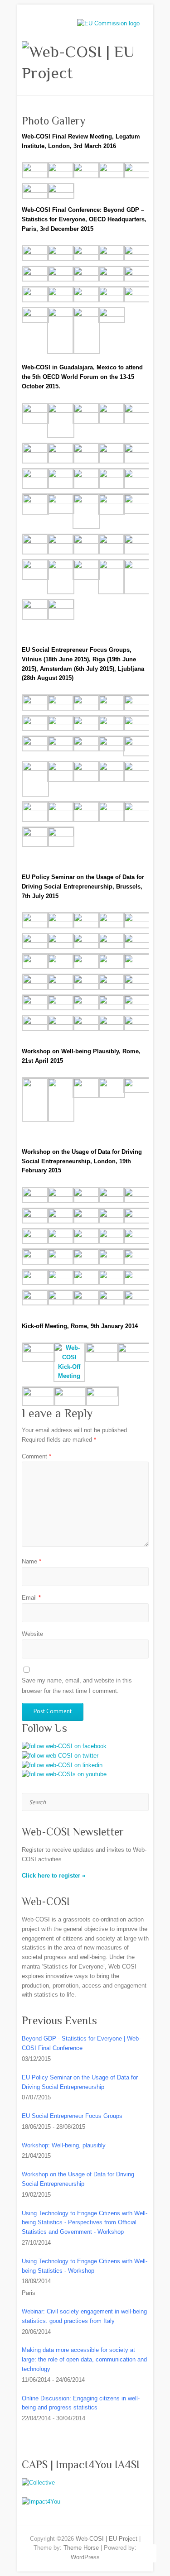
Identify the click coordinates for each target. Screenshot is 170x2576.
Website (32, 1634)
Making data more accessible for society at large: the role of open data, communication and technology (84, 2359)
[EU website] (108, 23)
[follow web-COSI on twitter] (60, 1756)
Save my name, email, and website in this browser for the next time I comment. (77, 1685)
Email (31, 1598)
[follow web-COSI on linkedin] (62, 1765)
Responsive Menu (58, 25)
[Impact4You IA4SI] (41, 2502)
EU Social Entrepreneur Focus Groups (72, 2116)
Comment (36, 1456)
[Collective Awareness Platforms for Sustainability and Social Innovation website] (38, 2483)
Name (32, 1561)
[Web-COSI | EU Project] (85, 62)
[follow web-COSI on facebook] (64, 1746)
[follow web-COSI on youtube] (64, 1774)
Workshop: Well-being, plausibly (64, 2145)
